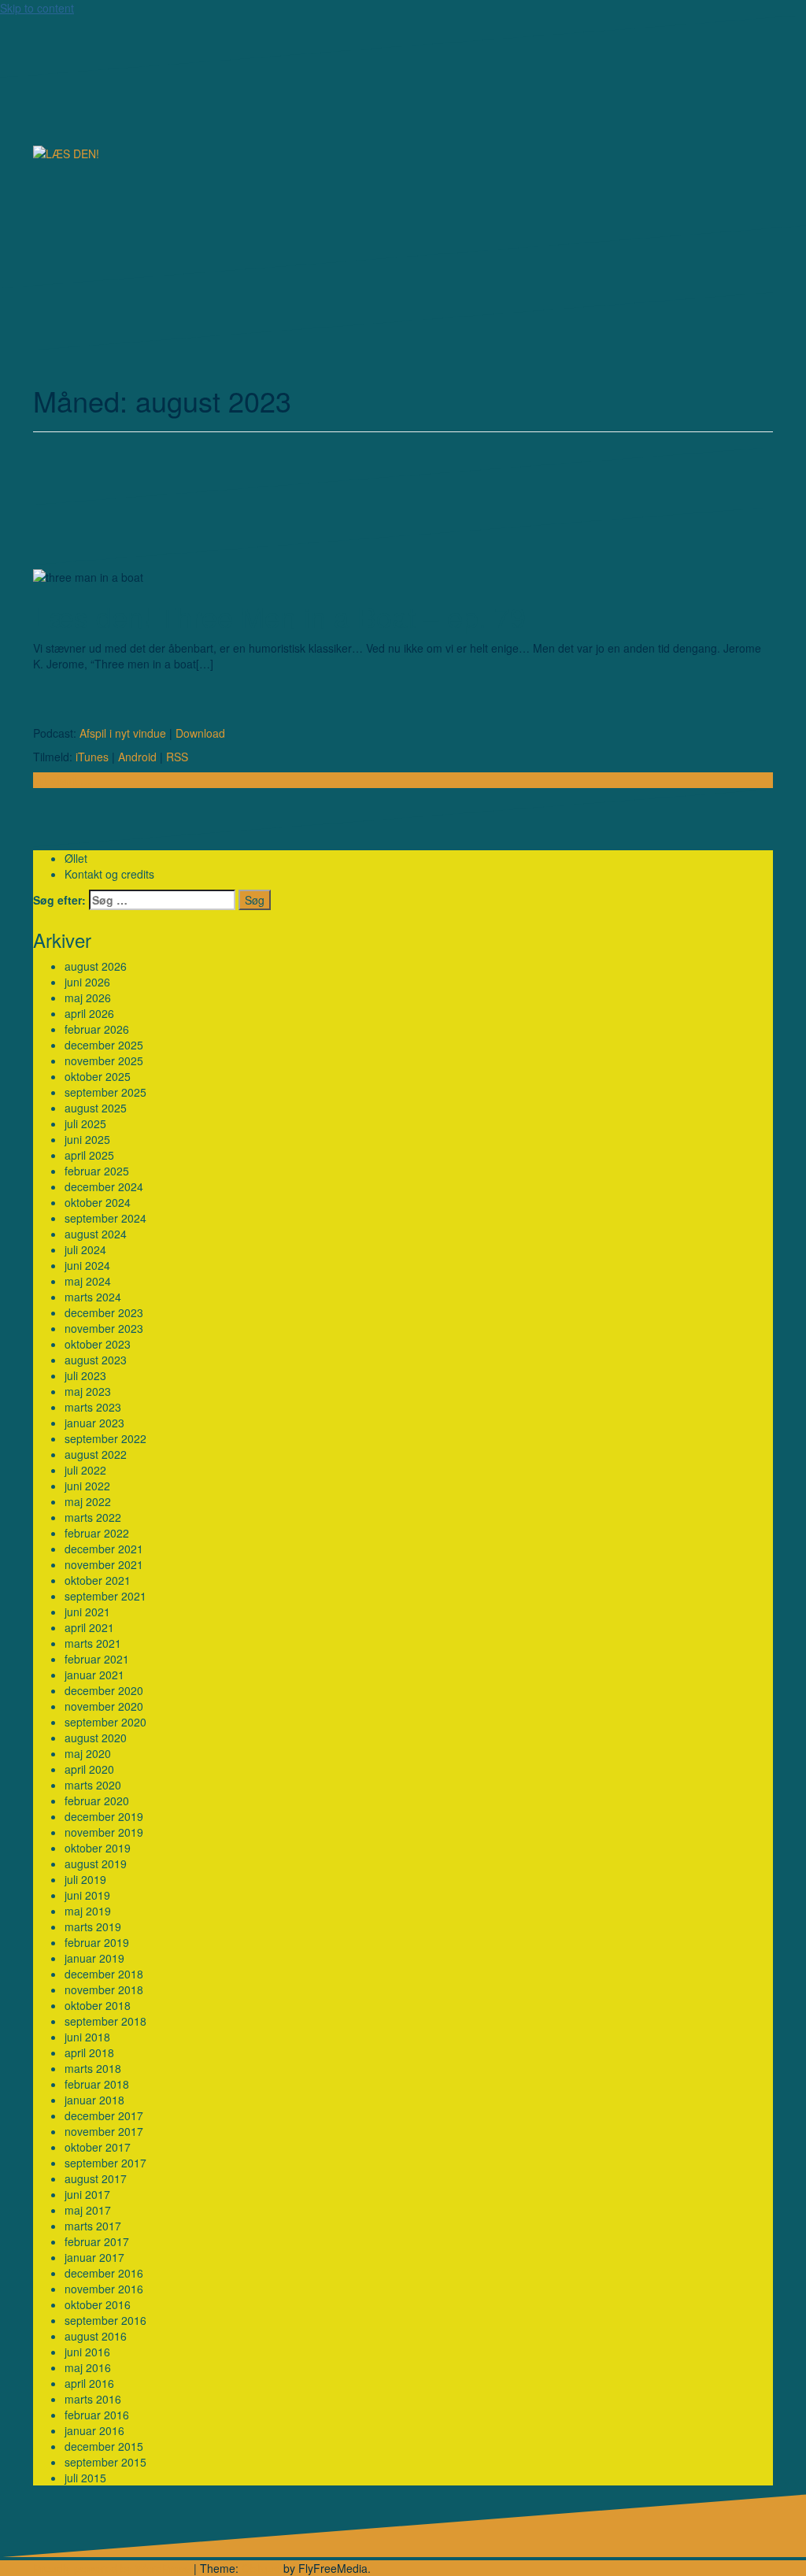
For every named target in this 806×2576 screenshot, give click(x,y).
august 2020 (96, 1738)
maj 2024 (88, 1281)
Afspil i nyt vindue (123, 733)
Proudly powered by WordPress (112, 2568)
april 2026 (89, 1013)
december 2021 (104, 1549)
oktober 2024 (98, 1202)
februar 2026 (97, 1029)
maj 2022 (88, 1501)
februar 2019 (97, 1942)
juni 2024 (87, 1265)
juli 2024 (85, 1249)
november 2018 (104, 1989)
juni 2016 (87, 2352)
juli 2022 (85, 1470)
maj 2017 (88, 2210)
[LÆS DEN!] (66, 152)
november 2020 (104, 1706)
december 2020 (104, 1690)
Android (137, 757)
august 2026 (96, 966)
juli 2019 (85, 1879)
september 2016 (105, 2320)
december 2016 (104, 2273)
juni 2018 (87, 2037)
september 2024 (105, 1218)
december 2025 (104, 1045)
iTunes (92, 757)
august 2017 (96, 2178)
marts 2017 (93, 2226)
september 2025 (105, 1092)
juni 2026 (87, 982)
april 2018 (89, 2052)
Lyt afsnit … (62, 780)
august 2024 (96, 1234)
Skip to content (37, 8)
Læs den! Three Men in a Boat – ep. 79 (279, 616)
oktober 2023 (98, 1344)
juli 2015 (85, 2478)
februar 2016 (97, 2415)
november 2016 (104, 2289)
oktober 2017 (98, 2147)
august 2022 (96, 1454)
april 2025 (89, 1155)
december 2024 (104, 1186)
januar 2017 (94, 2257)
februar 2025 (97, 1171)
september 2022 (105, 1438)
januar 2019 (94, 1958)
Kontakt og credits (109, 874)
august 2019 (96, 1864)
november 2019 (104, 1832)
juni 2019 (87, 1895)
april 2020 (89, 1769)
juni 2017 (87, 2194)
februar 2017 (97, 2241)
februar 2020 (97, 1801)
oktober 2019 (98, 1848)
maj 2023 (88, 1391)
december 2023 (104, 1312)
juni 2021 (87, 1612)
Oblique (261, 2568)
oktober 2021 (98, 1580)
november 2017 (104, 2131)
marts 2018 (93, 2068)
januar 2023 (94, 1423)
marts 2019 (93, 1926)
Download (200, 733)
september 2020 (105, 1722)
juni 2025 (87, 1139)
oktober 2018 (98, 2005)
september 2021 (105, 1596)
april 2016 (89, 2383)
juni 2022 (87, 1486)
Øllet (76, 858)
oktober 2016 (98, 2304)
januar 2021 (94, 1675)
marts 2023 (93, 1407)
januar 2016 (94, 2430)
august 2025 (96, 1108)
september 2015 (105, 2462)
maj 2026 (88, 997)
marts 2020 (93, 1785)
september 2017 (105, 2163)
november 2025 (104, 1060)
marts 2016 (93, 2399)
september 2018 (105, 2021)
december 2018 (104, 1974)
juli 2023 (85, 1375)
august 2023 (96, 1360)
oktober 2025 (98, 1076)
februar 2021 (97, 1659)
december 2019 (104, 1816)
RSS (177, 757)
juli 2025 (85, 1123)
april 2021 (89, 1627)
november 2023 (104, 1328)
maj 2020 (88, 1753)
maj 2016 (88, 2367)
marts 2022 (93, 1517)
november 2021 (104, 1564)
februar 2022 (97, 1533)
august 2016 (96, 2336)
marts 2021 (93, 1643)
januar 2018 (94, 2100)
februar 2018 (97, 2084)
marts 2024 (93, 1297)
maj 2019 (88, 1911)
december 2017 (104, 2115)
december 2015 (104, 2446)
